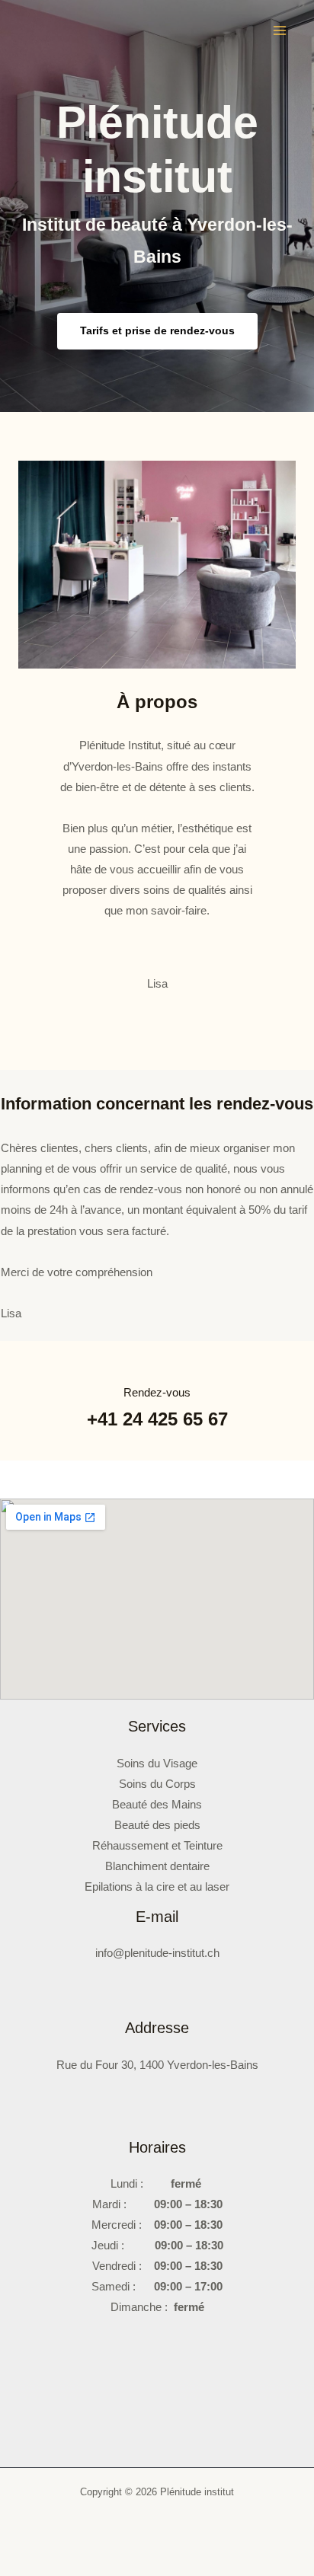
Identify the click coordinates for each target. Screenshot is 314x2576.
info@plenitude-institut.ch (157, 1953)
